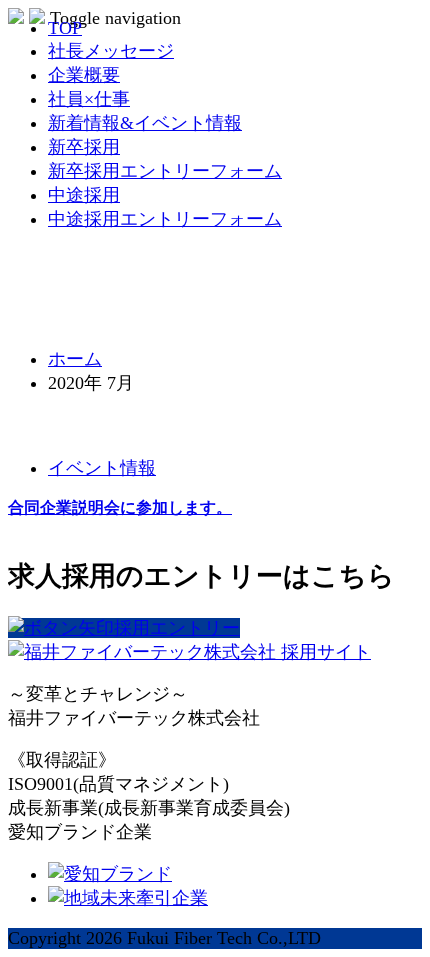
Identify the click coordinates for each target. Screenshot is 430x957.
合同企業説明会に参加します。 (120, 507)
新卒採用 (84, 147)
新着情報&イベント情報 (145, 123)
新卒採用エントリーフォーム (165, 171)
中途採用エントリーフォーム (165, 219)
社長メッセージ (111, 51)
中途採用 (84, 195)
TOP (65, 28)
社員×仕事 (89, 99)
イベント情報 (102, 468)
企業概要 (84, 75)
